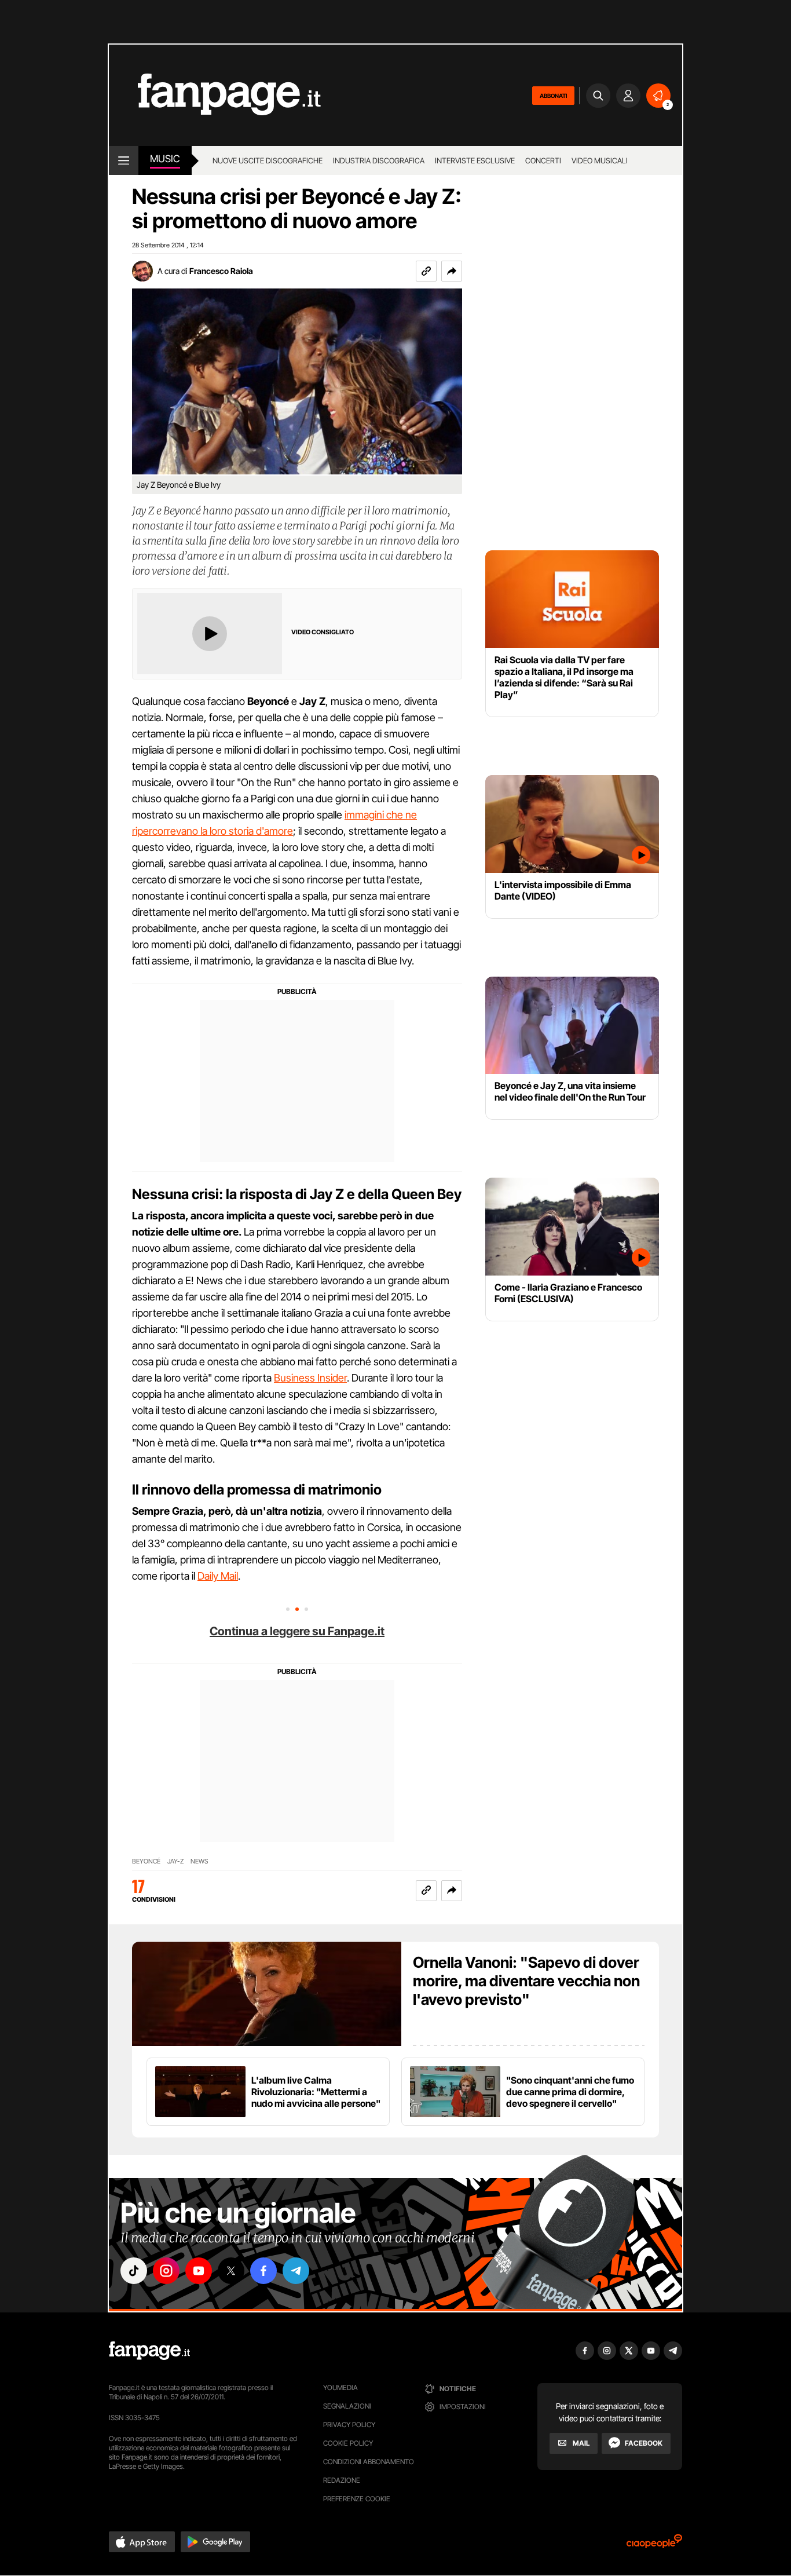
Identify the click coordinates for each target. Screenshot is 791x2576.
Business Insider (310, 1378)
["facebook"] (263, 2271)
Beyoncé (146, 1861)
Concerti (543, 160)
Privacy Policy (349, 2425)
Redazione (342, 2480)
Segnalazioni (347, 2406)
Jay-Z (175, 1861)
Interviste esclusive (475, 160)
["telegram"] (296, 2271)
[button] (452, 271)
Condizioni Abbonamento (369, 2462)
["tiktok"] (134, 2271)
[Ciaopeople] (654, 2545)
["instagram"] (166, 2271)
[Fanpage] (149, 2351)
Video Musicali (600, 160)
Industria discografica (379, 160)
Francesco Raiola (221, 271)
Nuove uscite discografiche (268, 160)
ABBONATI (553, 96)
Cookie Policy (348, 2443)
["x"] (231, 2271)
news (199, 1861)
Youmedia (340, 2387)
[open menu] (124, 160)
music (165, 159)
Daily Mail (218, 1576)
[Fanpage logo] (215, 95)
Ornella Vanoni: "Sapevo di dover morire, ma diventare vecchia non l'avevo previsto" (526, 1981)
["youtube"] (199, 2271)
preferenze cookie (357, 2499)
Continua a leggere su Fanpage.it (297, 1631)
